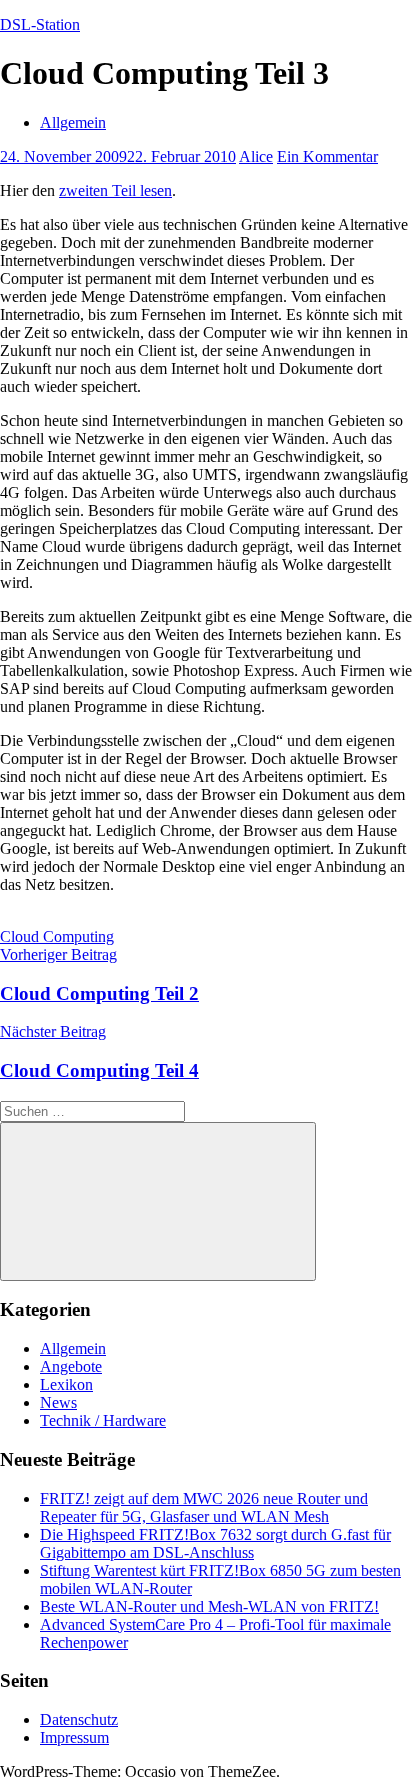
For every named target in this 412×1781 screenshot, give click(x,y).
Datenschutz (79, 1719)
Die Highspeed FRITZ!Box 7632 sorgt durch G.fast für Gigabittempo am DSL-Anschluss (215, 1543)
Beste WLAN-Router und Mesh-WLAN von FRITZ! (209, 1606)
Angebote (71, 1366)
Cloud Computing (57, 936)
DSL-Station (40, 24)
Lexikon (66, 1384)
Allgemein (73, 122)
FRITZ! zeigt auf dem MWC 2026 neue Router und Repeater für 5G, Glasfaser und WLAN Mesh (204, 1507)
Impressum (74, 1737)
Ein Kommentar (327, 156)
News (58, 1402)
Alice (256, 156)
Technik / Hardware (103, 1420)
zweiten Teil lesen (115, 190)
